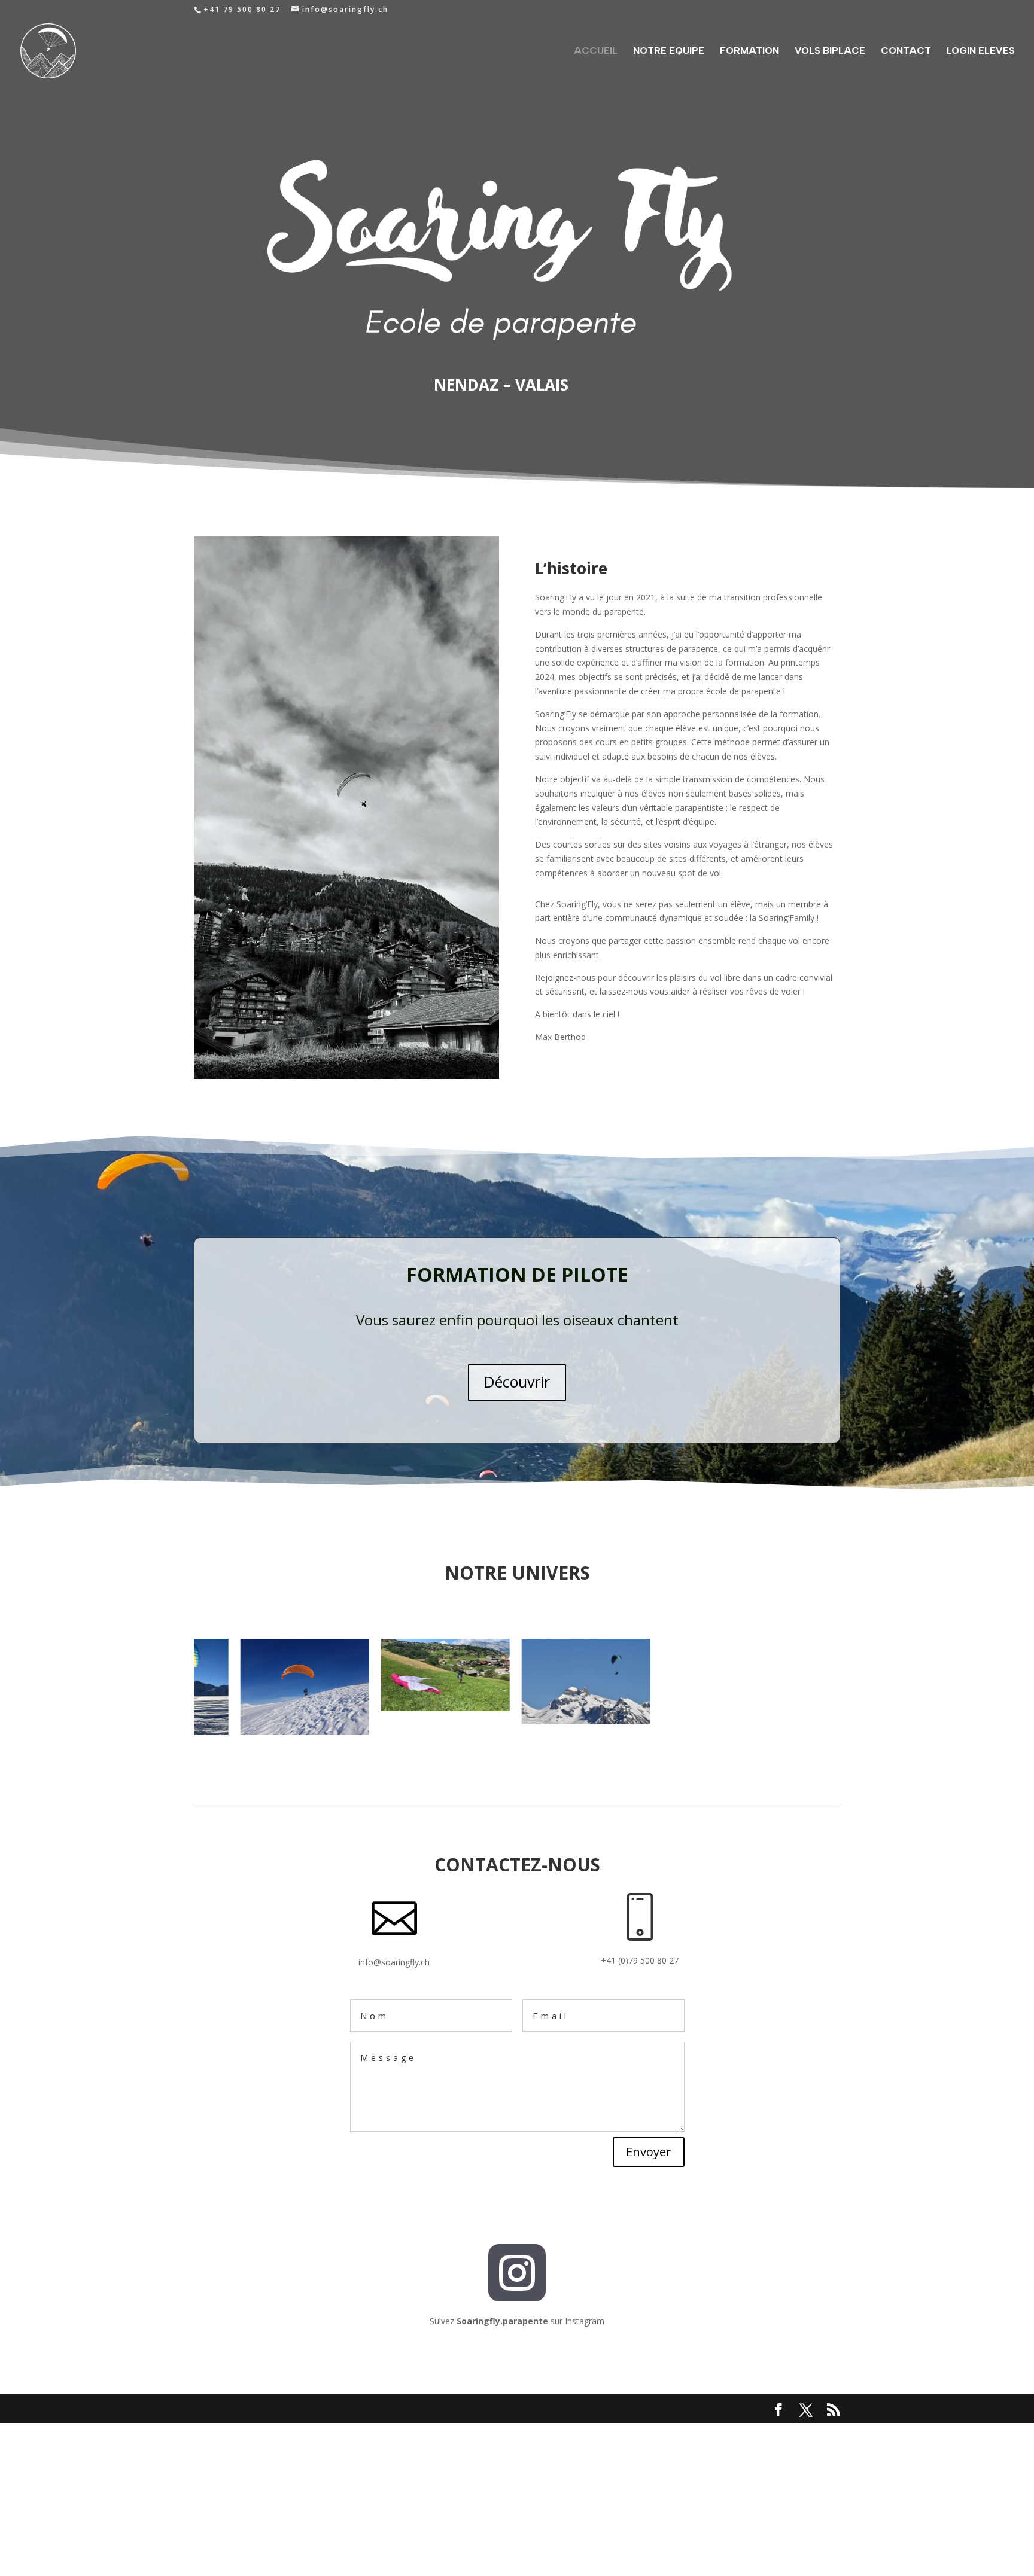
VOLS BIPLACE (830, 51)
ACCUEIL (596, 51)
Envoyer (649, 2152)
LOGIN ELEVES (981, 51)
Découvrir (517, 1382)
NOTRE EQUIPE (669, 51)
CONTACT (906, 51)
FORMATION (749, 51)
